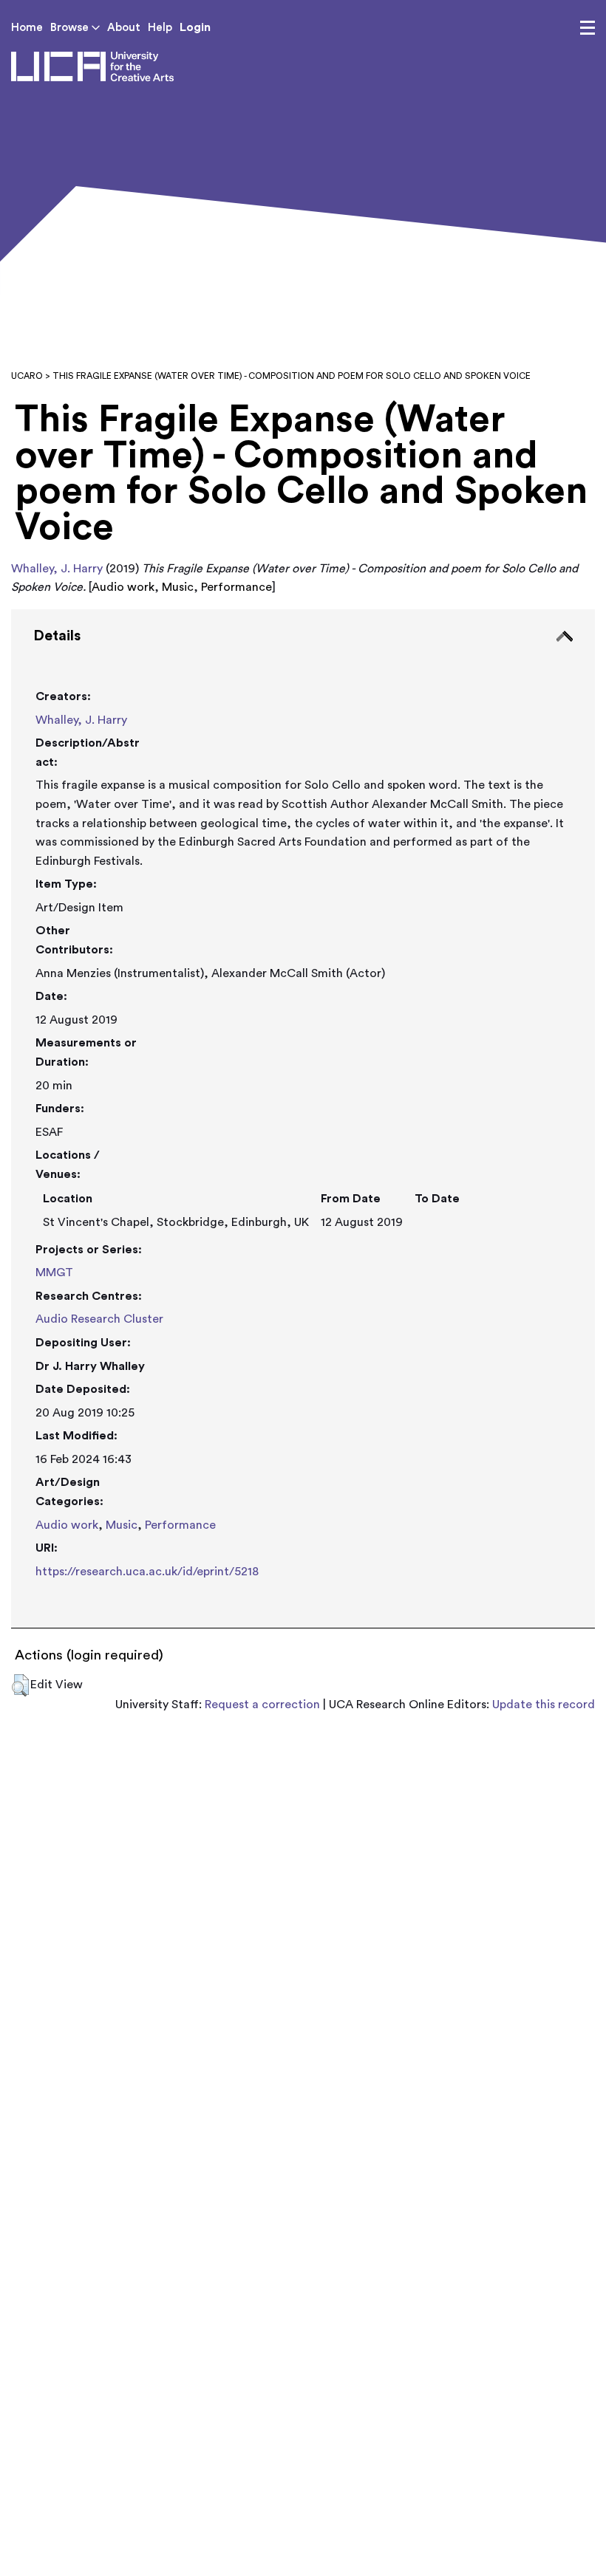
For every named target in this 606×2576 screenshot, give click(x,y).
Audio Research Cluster (99, 1319)
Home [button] (27, 28)
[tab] (303, 1119)
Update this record (544, 1705)
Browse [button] (71, 28)
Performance (180, 1525)
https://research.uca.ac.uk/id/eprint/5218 (147, 1572)
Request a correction (262, 1705)
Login (195, 27)
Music (122, 1525)
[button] (20, 1685)
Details (57, 636)
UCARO (27, 376)
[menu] (588, 28)
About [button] (124, 28)
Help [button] (160, 28)
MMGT (54, 1272)
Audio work (67, 1525)
